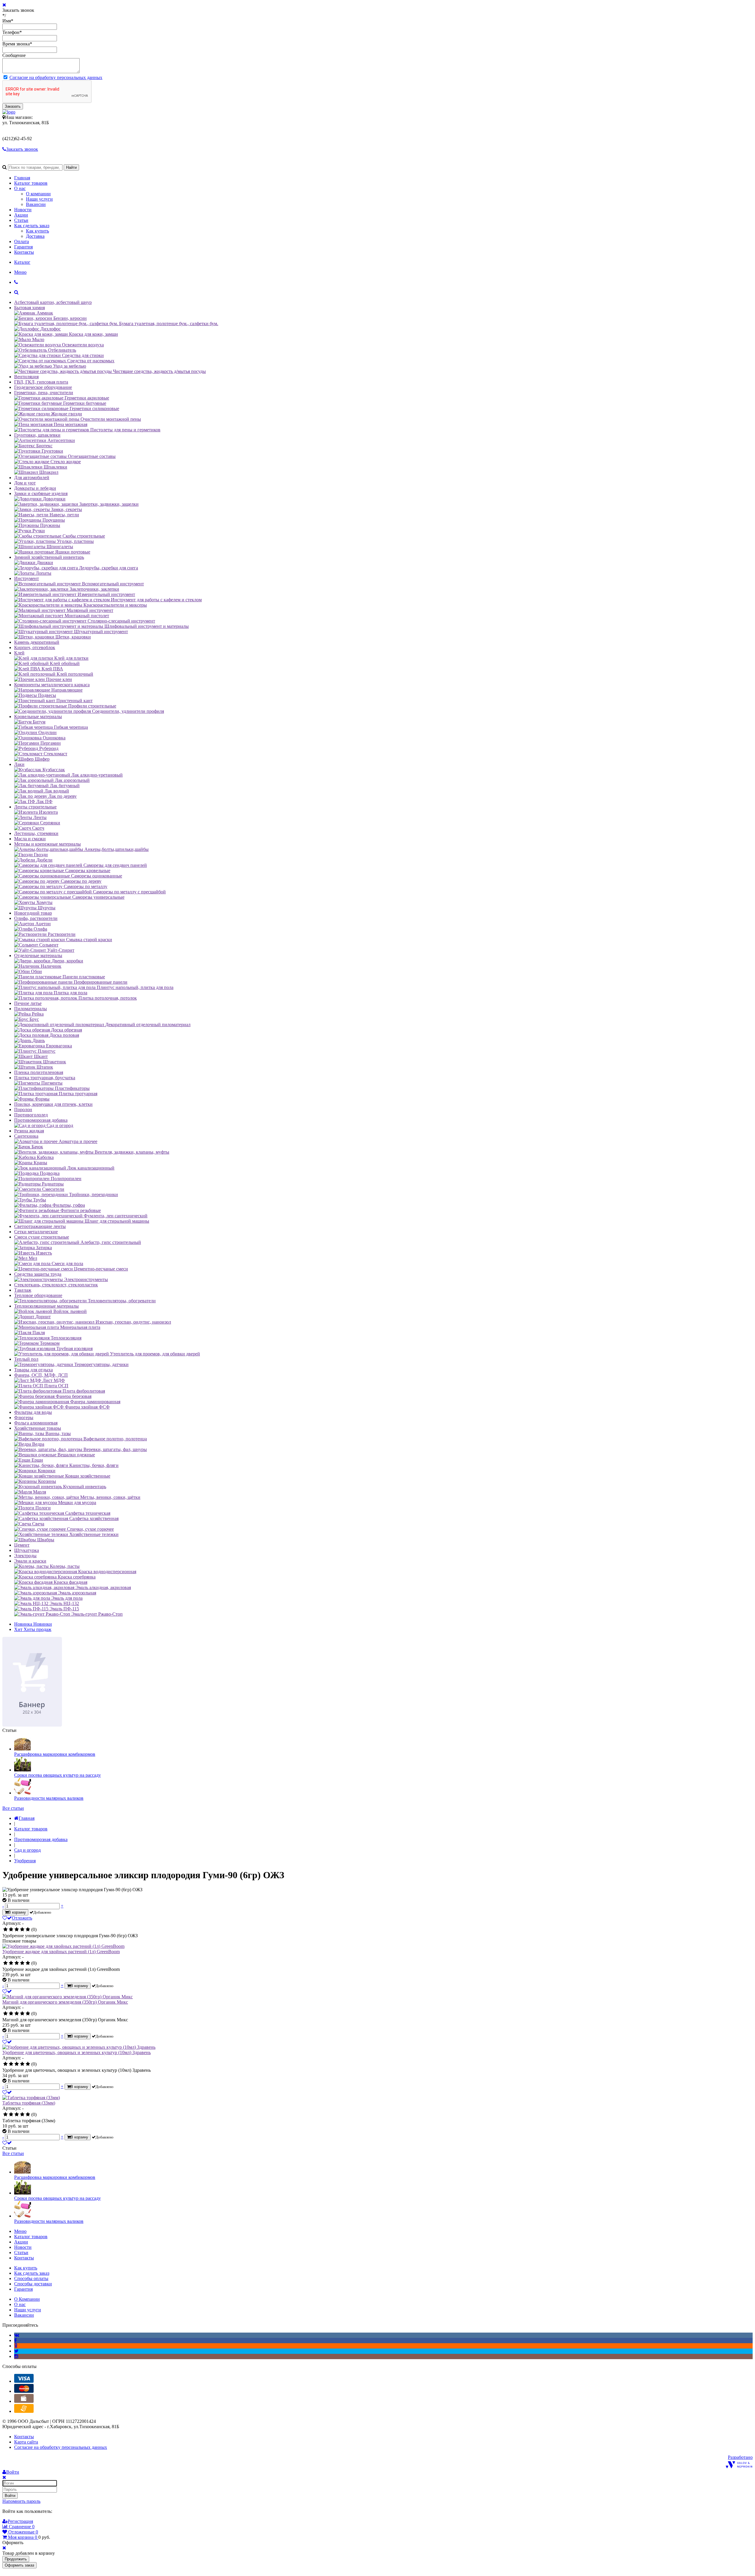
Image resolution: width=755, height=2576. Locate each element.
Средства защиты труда (38, 1274)
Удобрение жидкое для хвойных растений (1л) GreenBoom (61, 1952)
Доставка (35, 236)
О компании (38, 194)
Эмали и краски (30, 1561)
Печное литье (28, 1003)
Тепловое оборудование (38, 1295)
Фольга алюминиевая (36, 1423)
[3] (17, 1930)
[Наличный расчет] (24, 2401)
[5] (28, 1930)
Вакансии (36, 204)
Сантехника (26, 1136)
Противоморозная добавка (41, 1120)
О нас (20, 188)
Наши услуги (39, 199)
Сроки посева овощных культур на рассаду (58, 1775)
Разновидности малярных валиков (49, 1798)
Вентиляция (26, 377)
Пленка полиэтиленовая (39, 1072)
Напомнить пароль (21, 2501)
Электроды (25, 1556)
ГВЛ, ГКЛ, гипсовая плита (41, 382)
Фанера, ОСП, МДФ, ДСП (41, 1375)
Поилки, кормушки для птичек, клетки (53, 1104)
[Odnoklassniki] (16, 2346)
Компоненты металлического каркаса (52, 685)
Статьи (21, 220)
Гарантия (23, 247)
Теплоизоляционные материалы (46, 1306)
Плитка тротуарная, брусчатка (45, 1078)
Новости (23, 210)
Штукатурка (27, 1550)
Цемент (22, 1545)
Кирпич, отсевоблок (35, 647)
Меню (20, 272)
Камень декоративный (37, 642)
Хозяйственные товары (38, 1428)
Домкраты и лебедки (35, 488)
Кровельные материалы (38, 717)
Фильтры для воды (33, 1412)
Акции (21, 215)
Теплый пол (26, 1359)
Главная (22, 178)
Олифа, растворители (36, 918)
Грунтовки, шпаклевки (37, 435)
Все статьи (13, 1808)
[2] (11, 1930)
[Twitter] (16, 2351)
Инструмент (27, 578)
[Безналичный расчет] (24, 2411)
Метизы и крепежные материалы (47, 844)
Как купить (37, 231)
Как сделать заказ (32, 226)
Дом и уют (25, 483)
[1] (5, 1930)
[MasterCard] (24, 2391)
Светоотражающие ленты (40, 1226)
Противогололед (31, 1115)
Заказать (13, 106)
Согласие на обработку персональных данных (56, 77)
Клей (19, 653)
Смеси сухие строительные (42, 1237)
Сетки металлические (36, 1232)
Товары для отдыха (33, 1370)
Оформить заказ (19, 2565)
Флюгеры (24, 1418)
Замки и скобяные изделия (41, 493)
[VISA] (24, 2381)
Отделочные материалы (38, 955)
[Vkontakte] (17, 2335)
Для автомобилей (32, 478)
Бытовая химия (29, 308)
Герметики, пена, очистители (44, 393)
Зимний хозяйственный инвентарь (49, 557)
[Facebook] (15, 2340)
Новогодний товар (33, 913)
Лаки (19, 764)
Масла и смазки (30, 839)
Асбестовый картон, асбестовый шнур (53, 302)
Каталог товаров (31, 183)
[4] (22, 1930)
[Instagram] (16, 2356)
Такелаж (23, 1290)
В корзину (17, 1912)
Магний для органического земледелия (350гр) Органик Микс (65, 2002)
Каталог (22, 262)
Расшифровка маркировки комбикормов (55, 1754)
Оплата (22, 241)
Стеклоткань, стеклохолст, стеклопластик (56, 1285)
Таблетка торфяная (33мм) (29, 2103)
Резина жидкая (29, 1131)
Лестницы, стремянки (36, 833)
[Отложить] (7, 1991)
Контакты (24, 252)
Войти (10, 2496)
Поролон (23, 1110)
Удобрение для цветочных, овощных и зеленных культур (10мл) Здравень (77, 2052)
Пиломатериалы (31, 1009)
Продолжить (16, 2559)
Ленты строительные (35, 807)
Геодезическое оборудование (43, 387)
